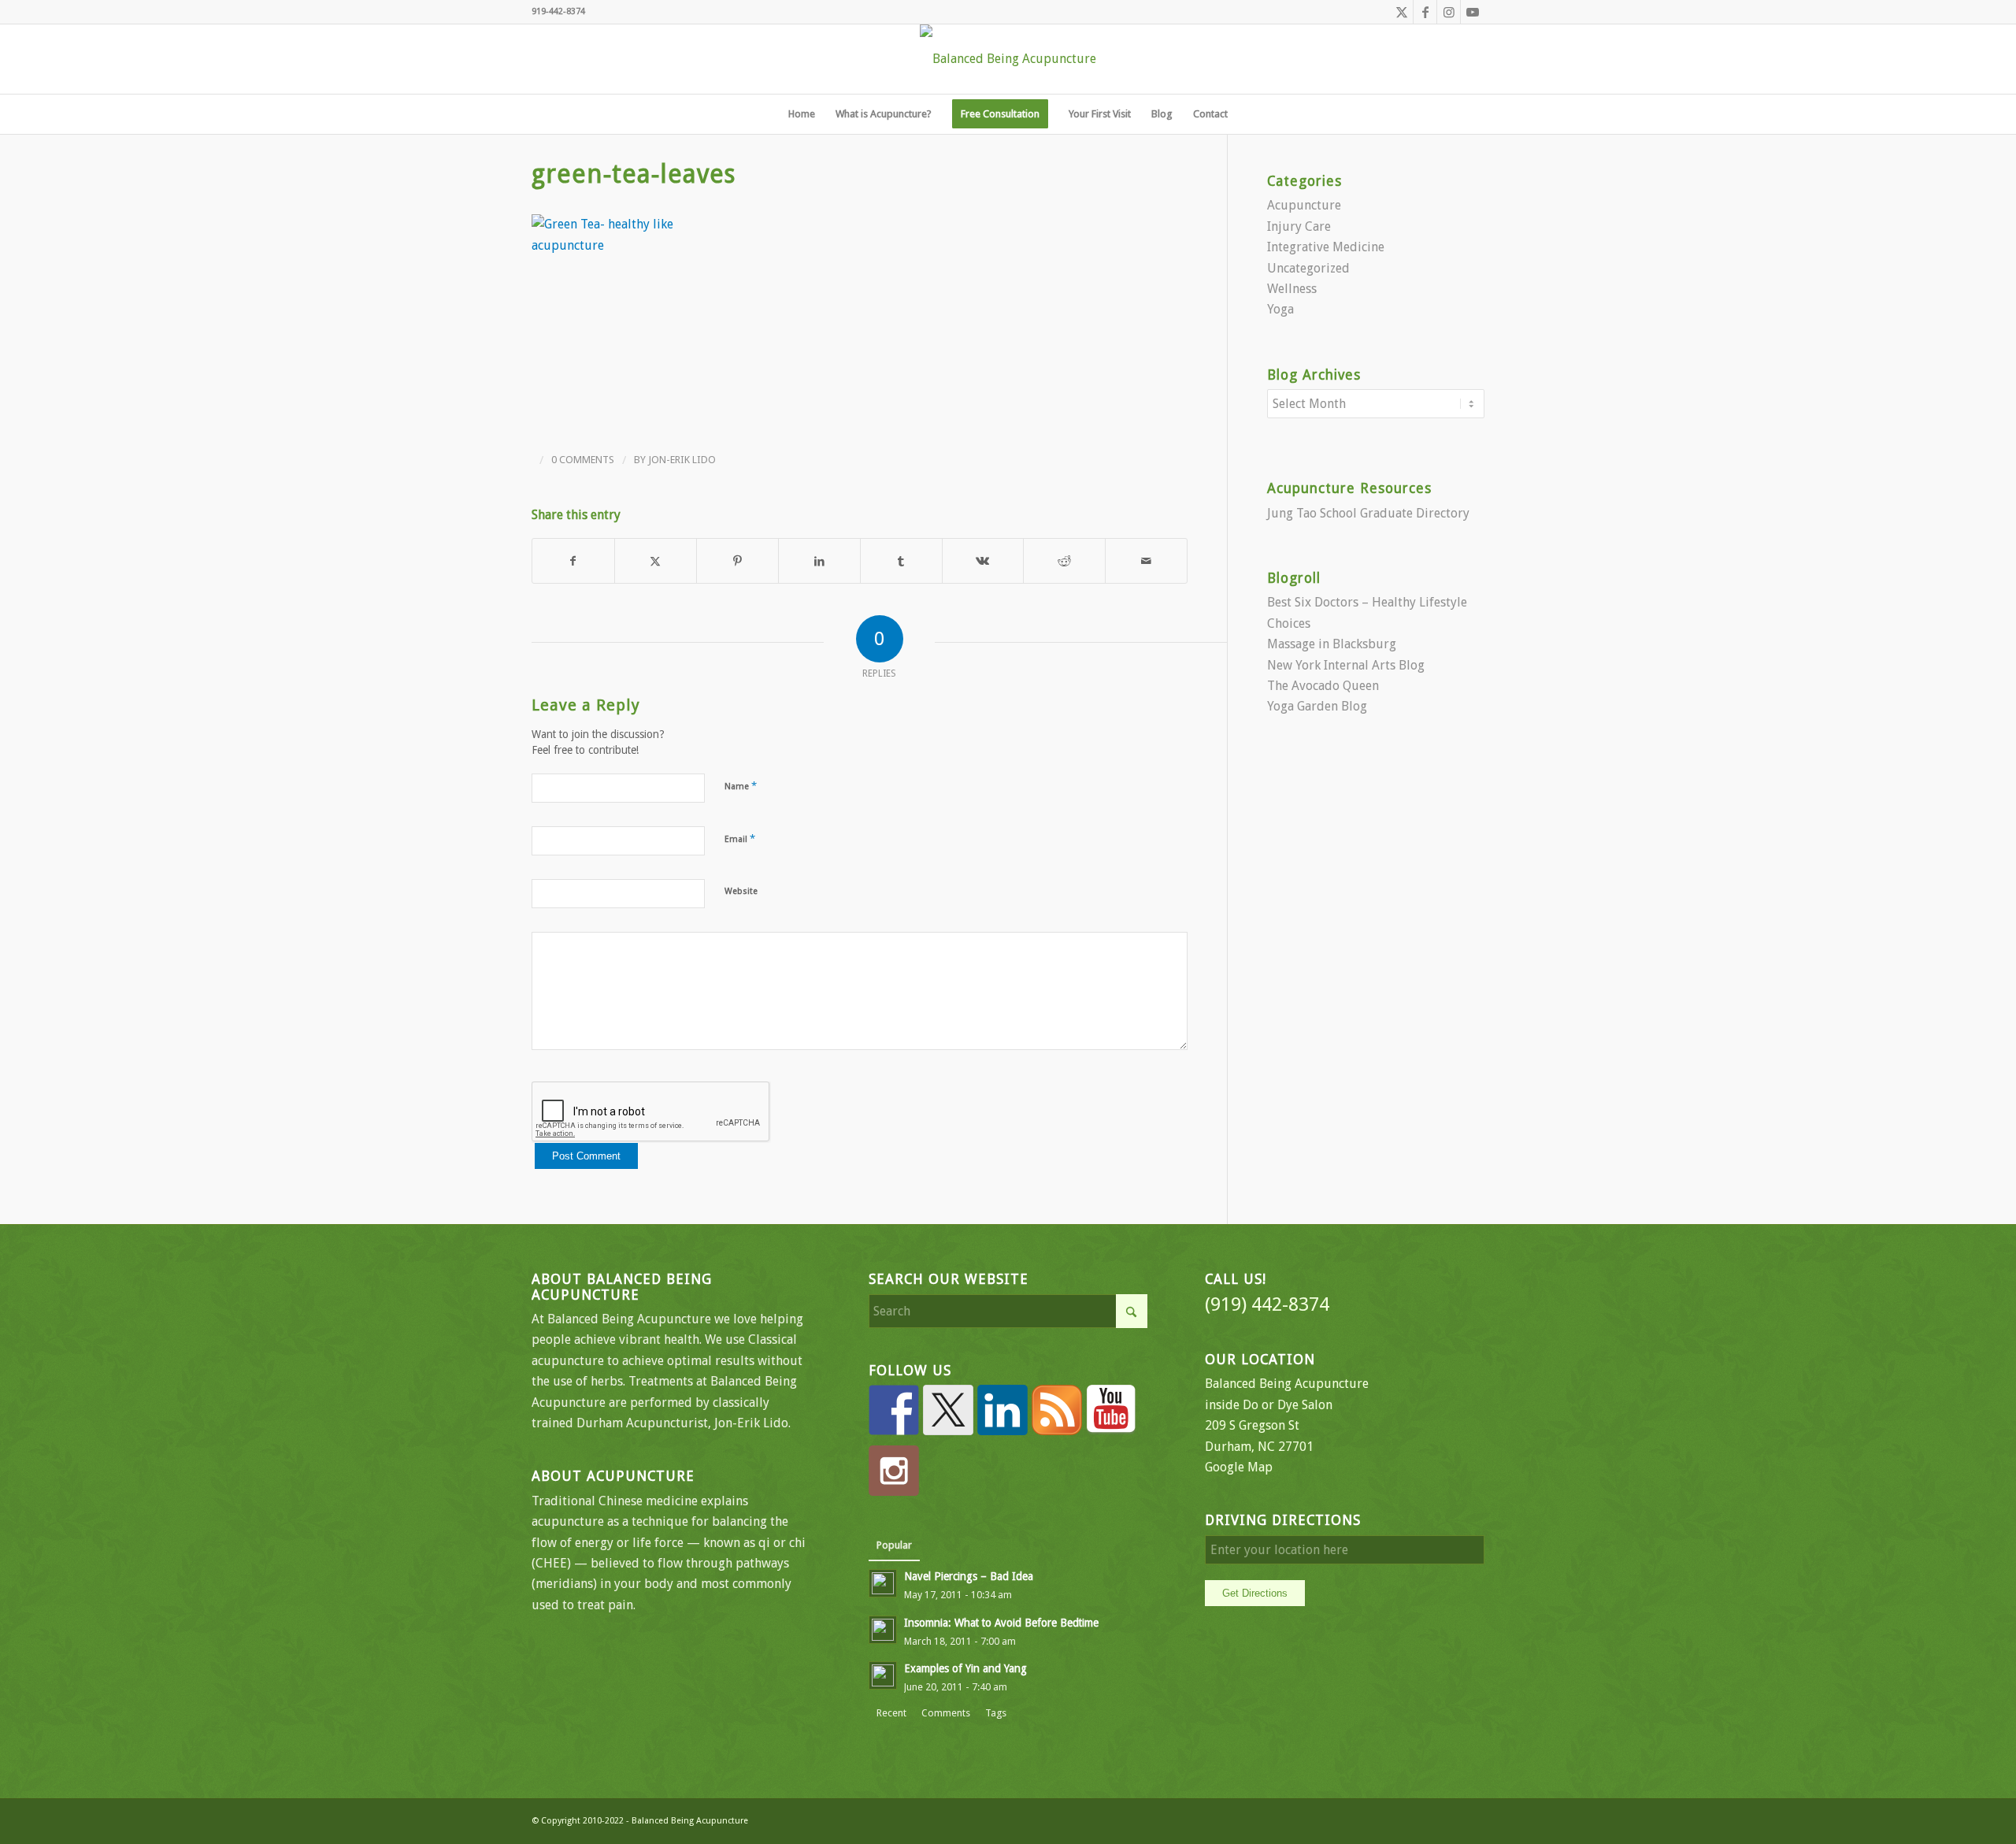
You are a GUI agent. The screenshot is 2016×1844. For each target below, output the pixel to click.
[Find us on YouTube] (1111, 1410)
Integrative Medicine (1326, 247)
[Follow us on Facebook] (894, 1410)
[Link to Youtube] (1473, 12)
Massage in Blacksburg (1332, 644)
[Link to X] (1401, 12)
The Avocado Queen (1323, 686)
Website (741, 891)
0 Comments (583, 460)
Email (740, 839)
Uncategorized (1308, 268)
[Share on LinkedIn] (819, 561)
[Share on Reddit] (1064, 561)
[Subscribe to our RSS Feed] (1057, 1410)
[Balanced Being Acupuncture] (1008, 59)
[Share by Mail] (1146, 561)
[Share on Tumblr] (901, 561)
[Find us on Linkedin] (1002, 1410)
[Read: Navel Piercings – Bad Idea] (883, 1583)
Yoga (1280, 309)
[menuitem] (802, 114)
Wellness (1292, 289)
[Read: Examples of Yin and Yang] (883, 1675)
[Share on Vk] (983, 561)
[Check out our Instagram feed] (894, 1471)
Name (741, 786)
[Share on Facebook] (573, 561)
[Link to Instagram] (1449, 12)
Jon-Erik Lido (682, 460)
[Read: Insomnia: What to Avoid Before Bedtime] (883, 1630)
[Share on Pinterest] (737, 561)
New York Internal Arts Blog (1346, 665)
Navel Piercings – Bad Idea (969, 1576)
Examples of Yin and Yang (965, 1668)
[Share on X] (656, 561)
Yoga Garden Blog (1317, 706)
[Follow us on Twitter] (948, 1410)
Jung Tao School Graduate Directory (1368, 513)
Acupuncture (1304, 205)
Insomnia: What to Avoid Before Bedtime (1001, 1623)
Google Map (1239, 1467)
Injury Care (1299, 226)
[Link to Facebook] (1425, 12)
